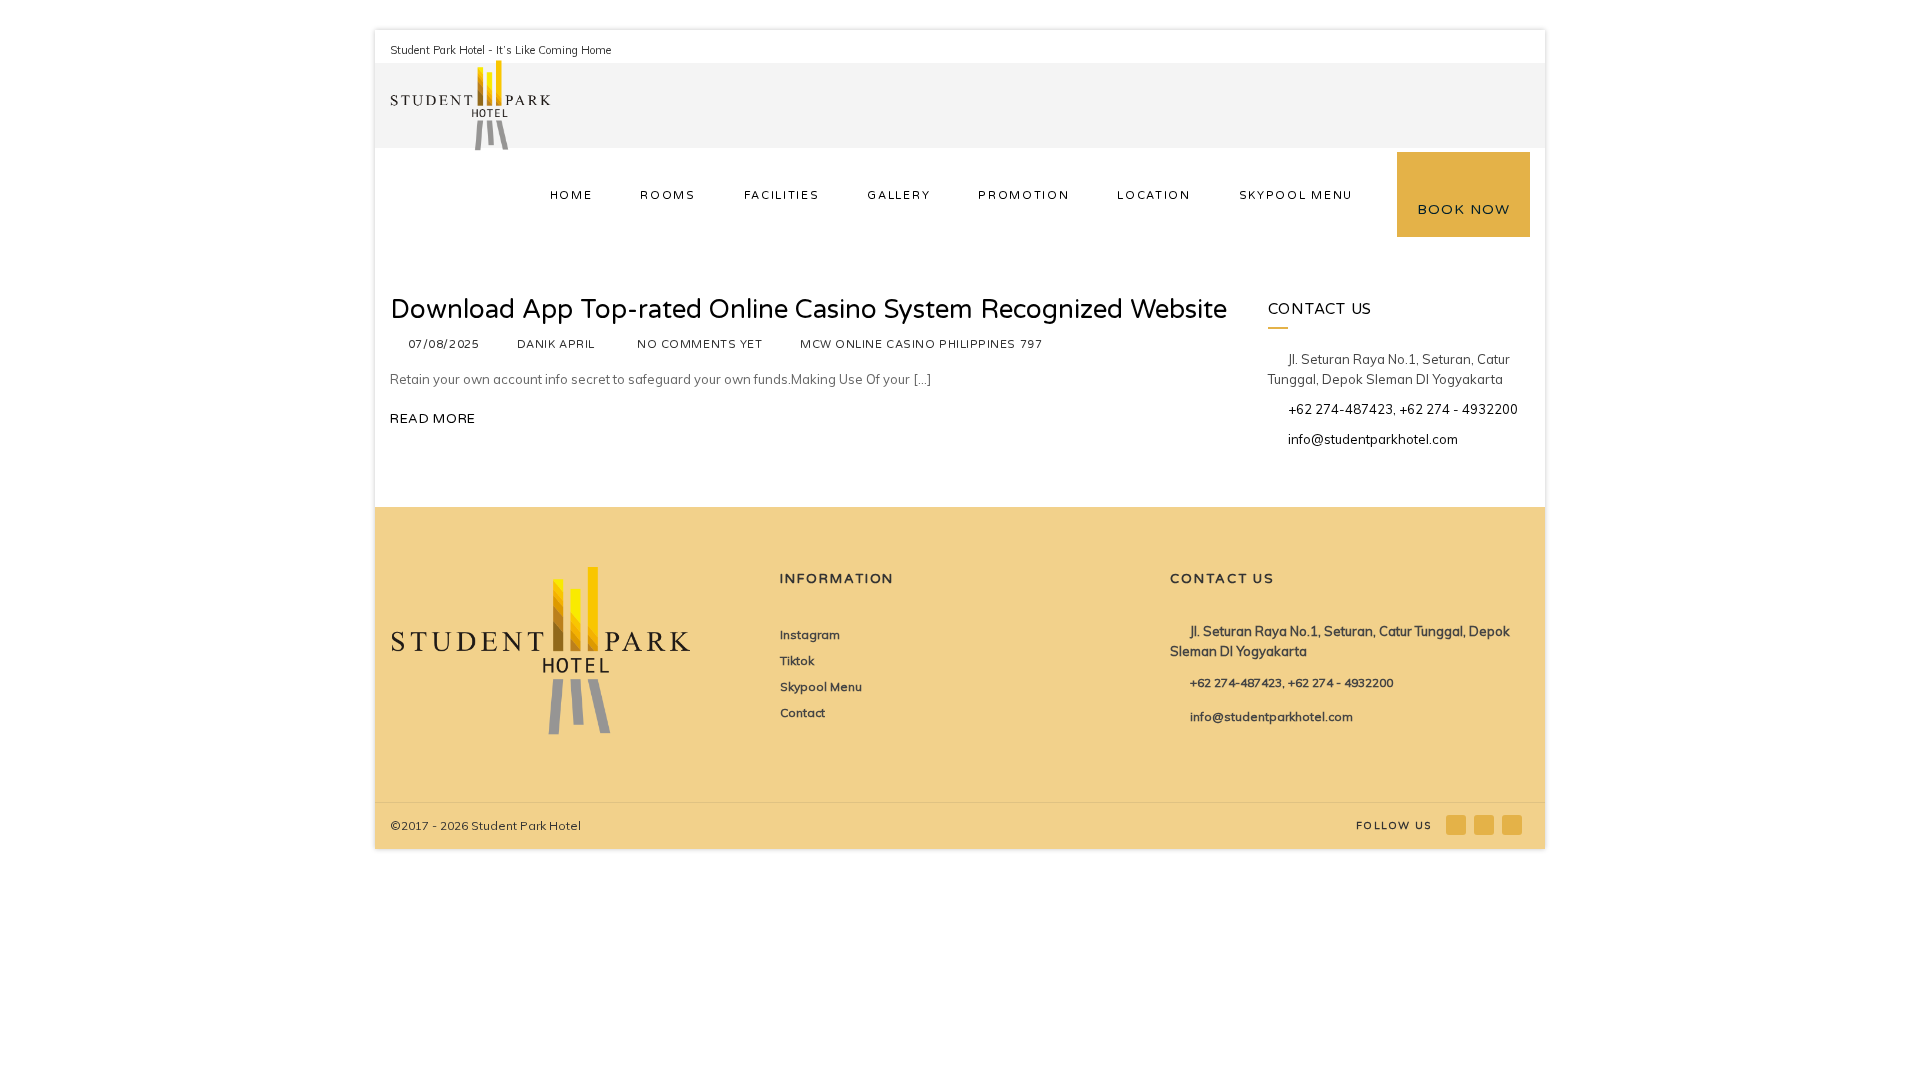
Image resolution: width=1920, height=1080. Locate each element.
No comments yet (699, 344)
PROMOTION (1023, 195)
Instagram (810, 634)
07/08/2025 (444, 344)
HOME (571, 195)
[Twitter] (1513, 824)
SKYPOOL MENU (1296, 195)
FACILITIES (782, 195)
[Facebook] (1457, 824)
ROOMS (667, 195)
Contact (802, 712)
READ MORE (433, 419)
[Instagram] (1485, 824)
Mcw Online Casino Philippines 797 (921, 344)
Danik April (556, 344)
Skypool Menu (821, 686)
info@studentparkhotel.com (1373, 439)
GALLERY (898, 195)
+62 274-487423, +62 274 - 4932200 (1403, 409)
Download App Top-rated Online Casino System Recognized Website (808, 309)
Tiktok (797, 660)
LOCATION (1153, 195)
